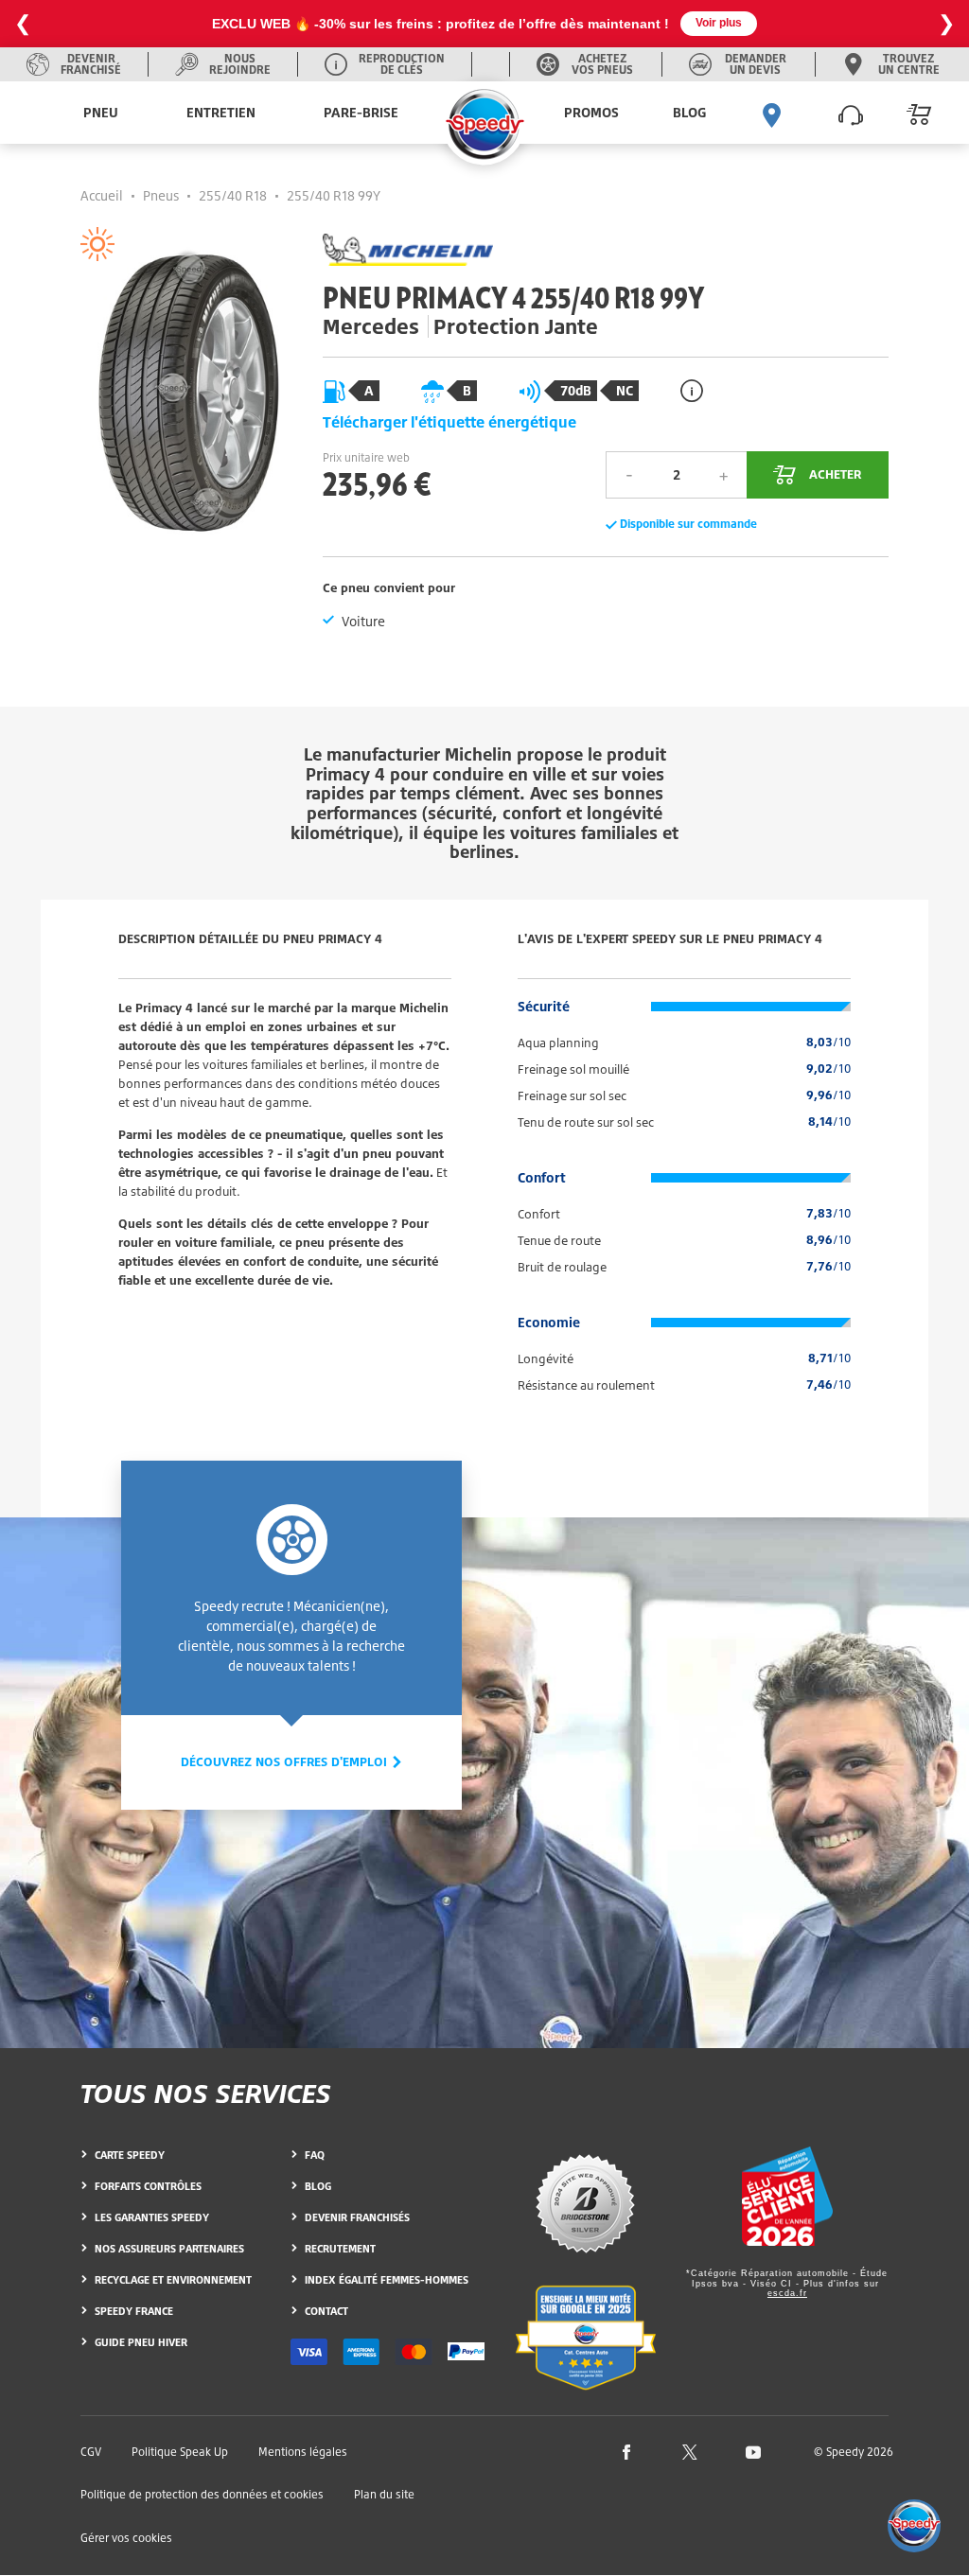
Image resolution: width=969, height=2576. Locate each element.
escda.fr (787, 2293)
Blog (689, 112)
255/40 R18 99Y (334, 195)
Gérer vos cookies (126, 2538)
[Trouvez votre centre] (772, 113)
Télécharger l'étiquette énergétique (449, 422)
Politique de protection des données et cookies (202, 2494)
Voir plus (719, 23)
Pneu (101, 112)
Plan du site (384, 2494)
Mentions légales (303, 2452)
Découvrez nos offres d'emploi (286, 1761)
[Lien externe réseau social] (626, 2451)
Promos (591, 112)
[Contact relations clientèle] (851, 113)
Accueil (102, 195)
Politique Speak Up (180, 2452)
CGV (91, 2452)
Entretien (221, 112)
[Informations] (692, 390)
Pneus (161, 195)
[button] (914, 2526)
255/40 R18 (233, 195)
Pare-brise (361, 112)
